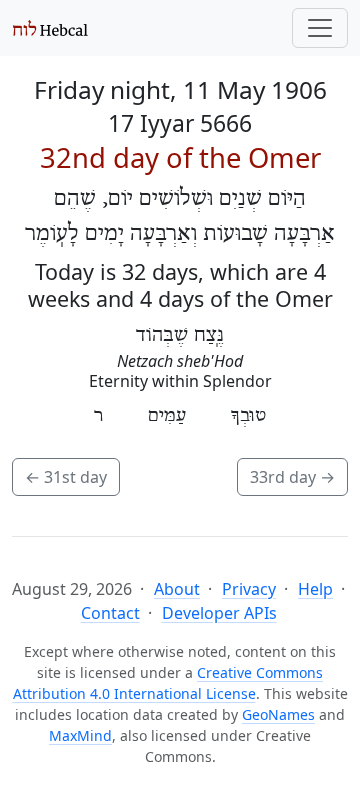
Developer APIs (219, 613)
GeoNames (278, 714)
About (177, 589)
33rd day (292, 477)
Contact (110, 613)
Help (315, 589)
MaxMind (80, 735)
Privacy (249, 589)
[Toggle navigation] (320, 28)
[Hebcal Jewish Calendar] (50, 28)
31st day (66, 477)
